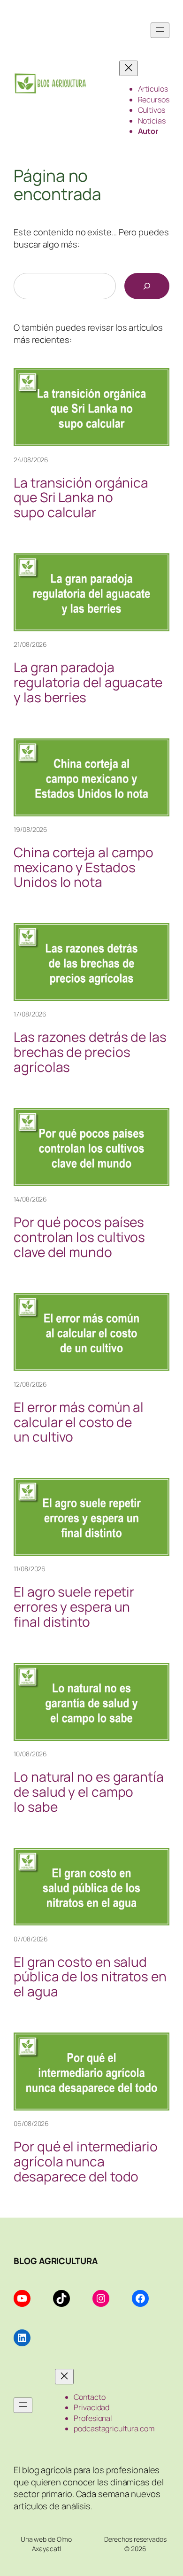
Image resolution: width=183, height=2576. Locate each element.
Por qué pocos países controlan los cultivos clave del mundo (79, 1237)
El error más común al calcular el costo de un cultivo (79, 1422)
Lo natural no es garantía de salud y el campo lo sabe (89, 1792)
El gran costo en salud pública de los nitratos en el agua (90, 1977)
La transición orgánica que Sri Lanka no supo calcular (81, 498)
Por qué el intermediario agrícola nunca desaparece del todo (86, 2161)
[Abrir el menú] (160, 30)
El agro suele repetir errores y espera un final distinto (74, 1607)
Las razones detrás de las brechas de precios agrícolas (90, 1052)
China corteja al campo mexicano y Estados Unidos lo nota (84, 867)
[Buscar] (147, 286)
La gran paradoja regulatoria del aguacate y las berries (88, 682)
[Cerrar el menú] (129, 68)
